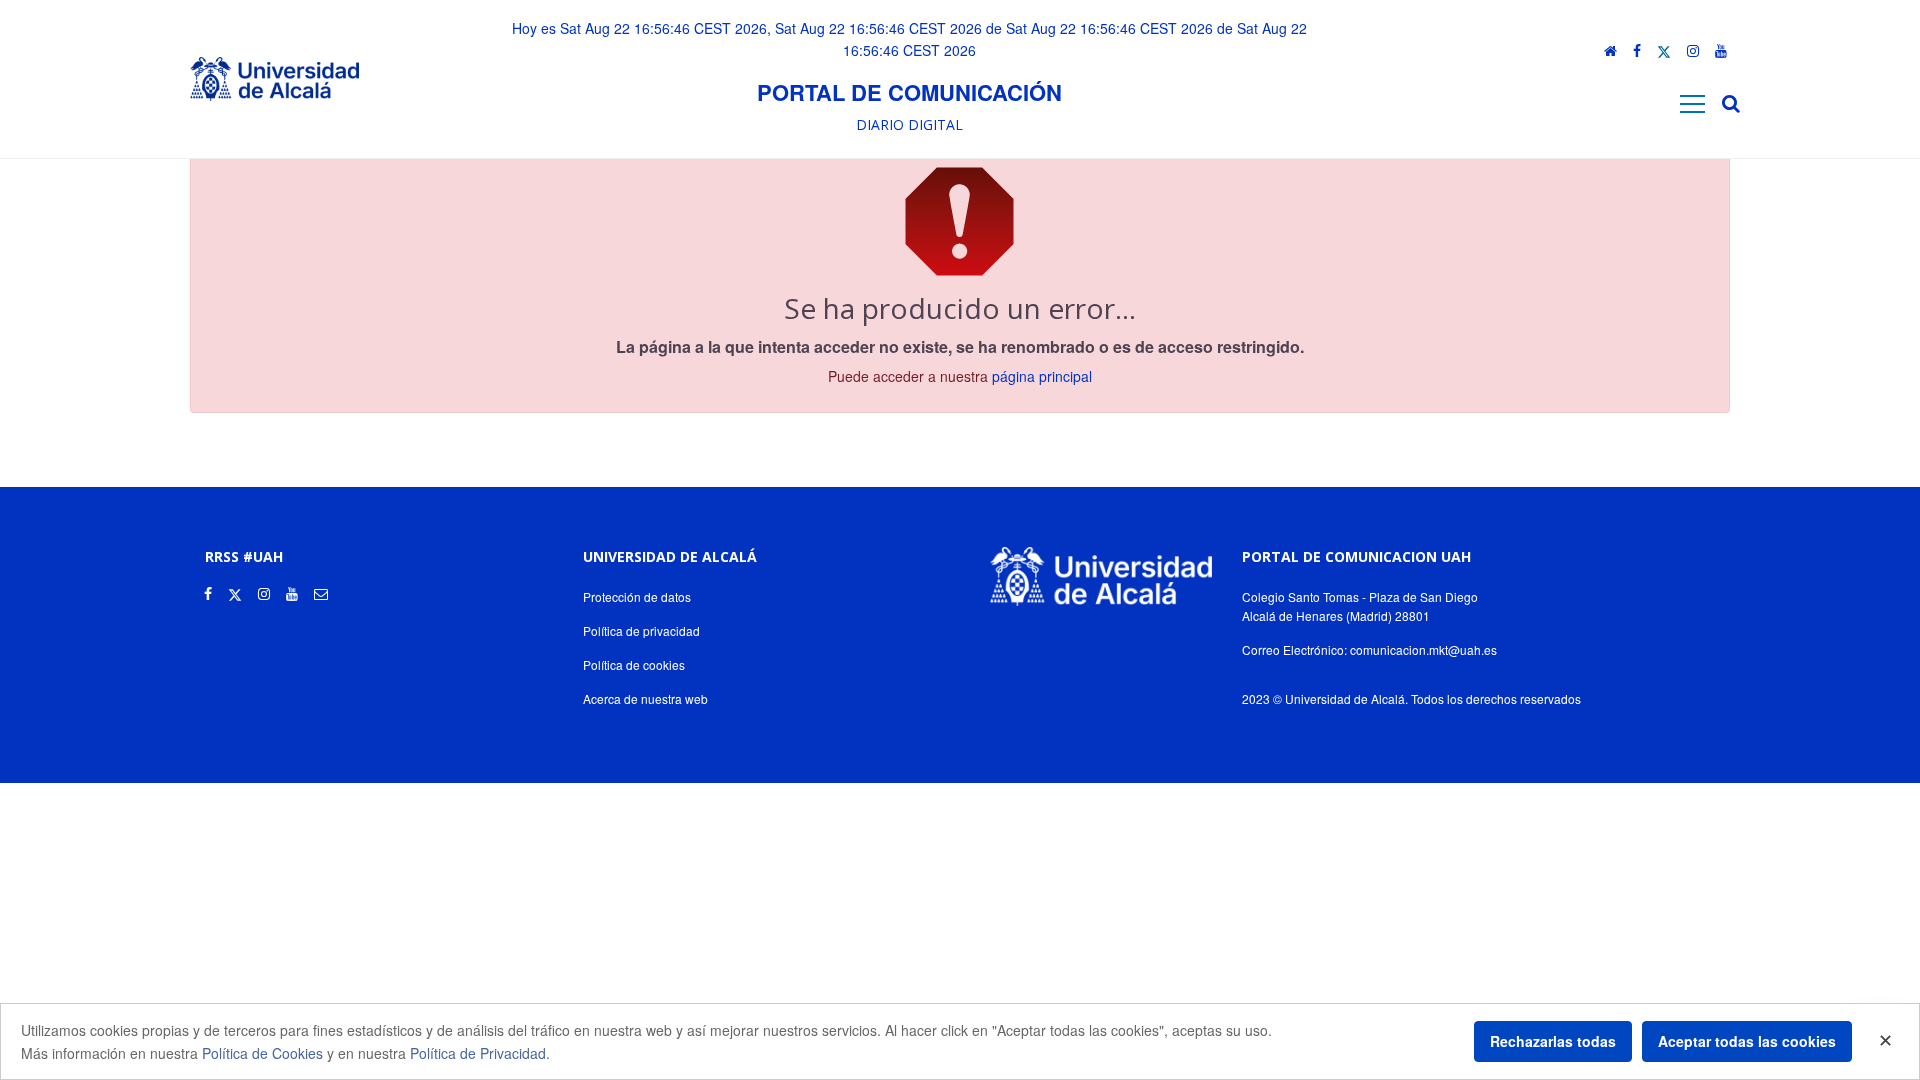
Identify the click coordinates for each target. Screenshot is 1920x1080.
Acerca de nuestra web (645, 698)
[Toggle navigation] (1692, 103)
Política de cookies (634, 664)
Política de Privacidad (478, 1053)
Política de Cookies (262, 1053)
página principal (1042, 376)
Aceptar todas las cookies (1747, 1041)
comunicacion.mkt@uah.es (1423, 649)
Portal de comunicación (909, 92)
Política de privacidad (641, 630)
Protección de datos (637, 596)
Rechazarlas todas (1553, 1041)
